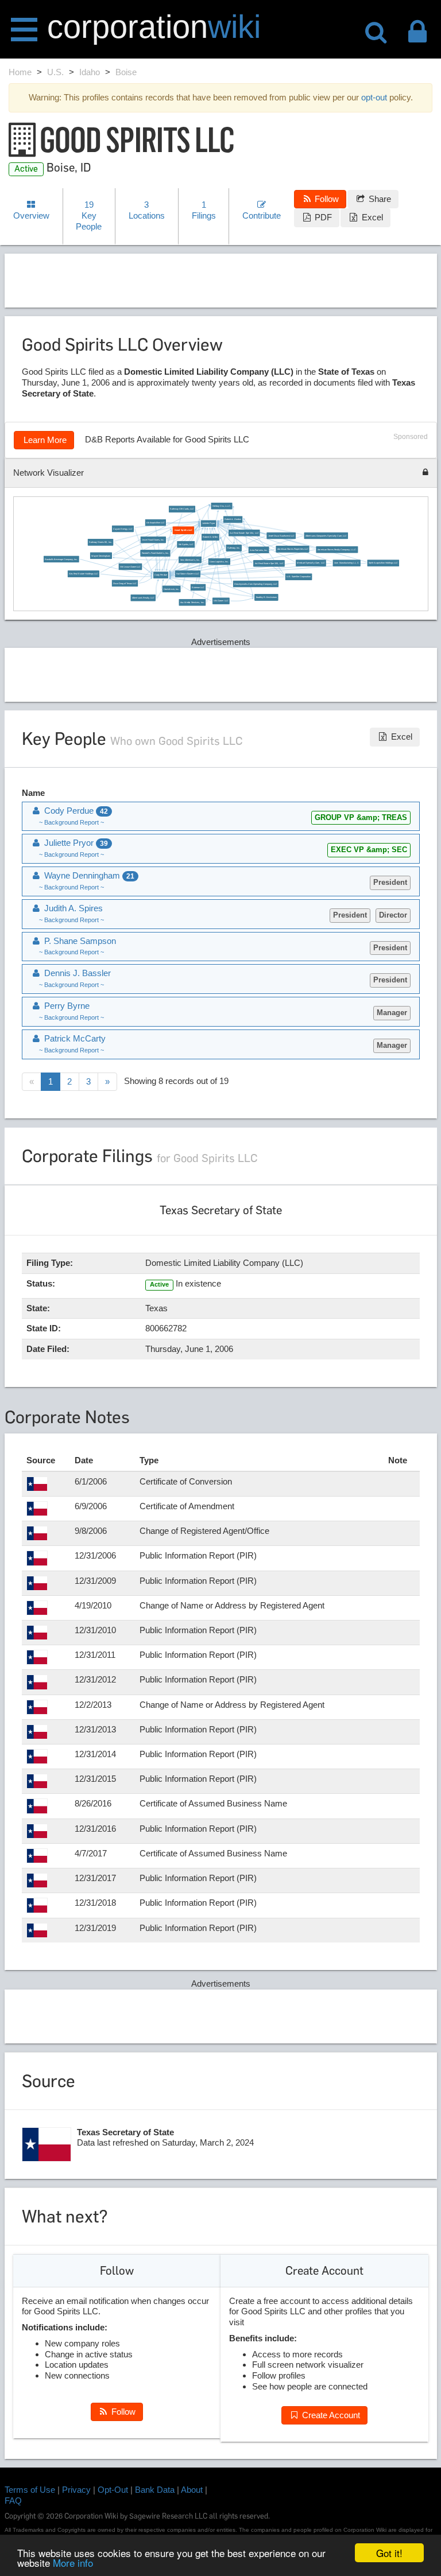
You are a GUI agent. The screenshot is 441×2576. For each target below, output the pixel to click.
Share (379, 199)
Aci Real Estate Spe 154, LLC (244, 533)
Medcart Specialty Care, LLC (311, 563)
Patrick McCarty (74, 1038)
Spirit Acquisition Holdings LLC (383, 563)
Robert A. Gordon (233, 519)
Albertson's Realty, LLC (143, 598)
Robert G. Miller (210, 537)
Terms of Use (30, 2490)
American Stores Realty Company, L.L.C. (336, 550)
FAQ (13, 2501)
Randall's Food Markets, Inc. (155, 553)
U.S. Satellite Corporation (299, 577)
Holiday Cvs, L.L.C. (221, 506)
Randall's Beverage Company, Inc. (61, 560)
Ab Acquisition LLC (155, 523)
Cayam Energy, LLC (123, 529)
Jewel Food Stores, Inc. (153, 540)
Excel (371, 217)
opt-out (374, 97)
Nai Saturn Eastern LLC (187, 574)
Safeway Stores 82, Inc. (100, 542)
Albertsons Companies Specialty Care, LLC (326, 536)
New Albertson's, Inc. (190, 560)
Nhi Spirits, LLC (185, 545)
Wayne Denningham (101, 556)
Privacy (76, 2490)
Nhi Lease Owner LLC (130, 567)
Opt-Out (113, 2490)
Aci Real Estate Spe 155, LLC (269, 564)
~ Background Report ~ (71, 822)
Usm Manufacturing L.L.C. (346, 563)
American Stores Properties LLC (292, 549)
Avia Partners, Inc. (259, 550)
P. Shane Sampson (79, 941)
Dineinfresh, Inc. (171, 589)
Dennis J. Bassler (76, 973)
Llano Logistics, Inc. (219, 562)
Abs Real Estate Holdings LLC (83, 574)
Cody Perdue (160, 575)
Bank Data (155, 2490)
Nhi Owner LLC (221, 601)
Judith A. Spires (72, 908)
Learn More (44, 440)
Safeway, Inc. (234, 548)
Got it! (389, 2553)
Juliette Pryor (208, 523)
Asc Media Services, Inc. (192, 603)
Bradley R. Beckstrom (266, 597)
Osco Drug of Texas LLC (125, 583)
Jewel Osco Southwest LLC (281, 536)
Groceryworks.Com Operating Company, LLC (256, 584)
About (192, 2490)
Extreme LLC (198, 588)
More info (73, 2563)
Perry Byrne (66, 1006)
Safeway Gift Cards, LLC (182, 509)
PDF (322, 217)
